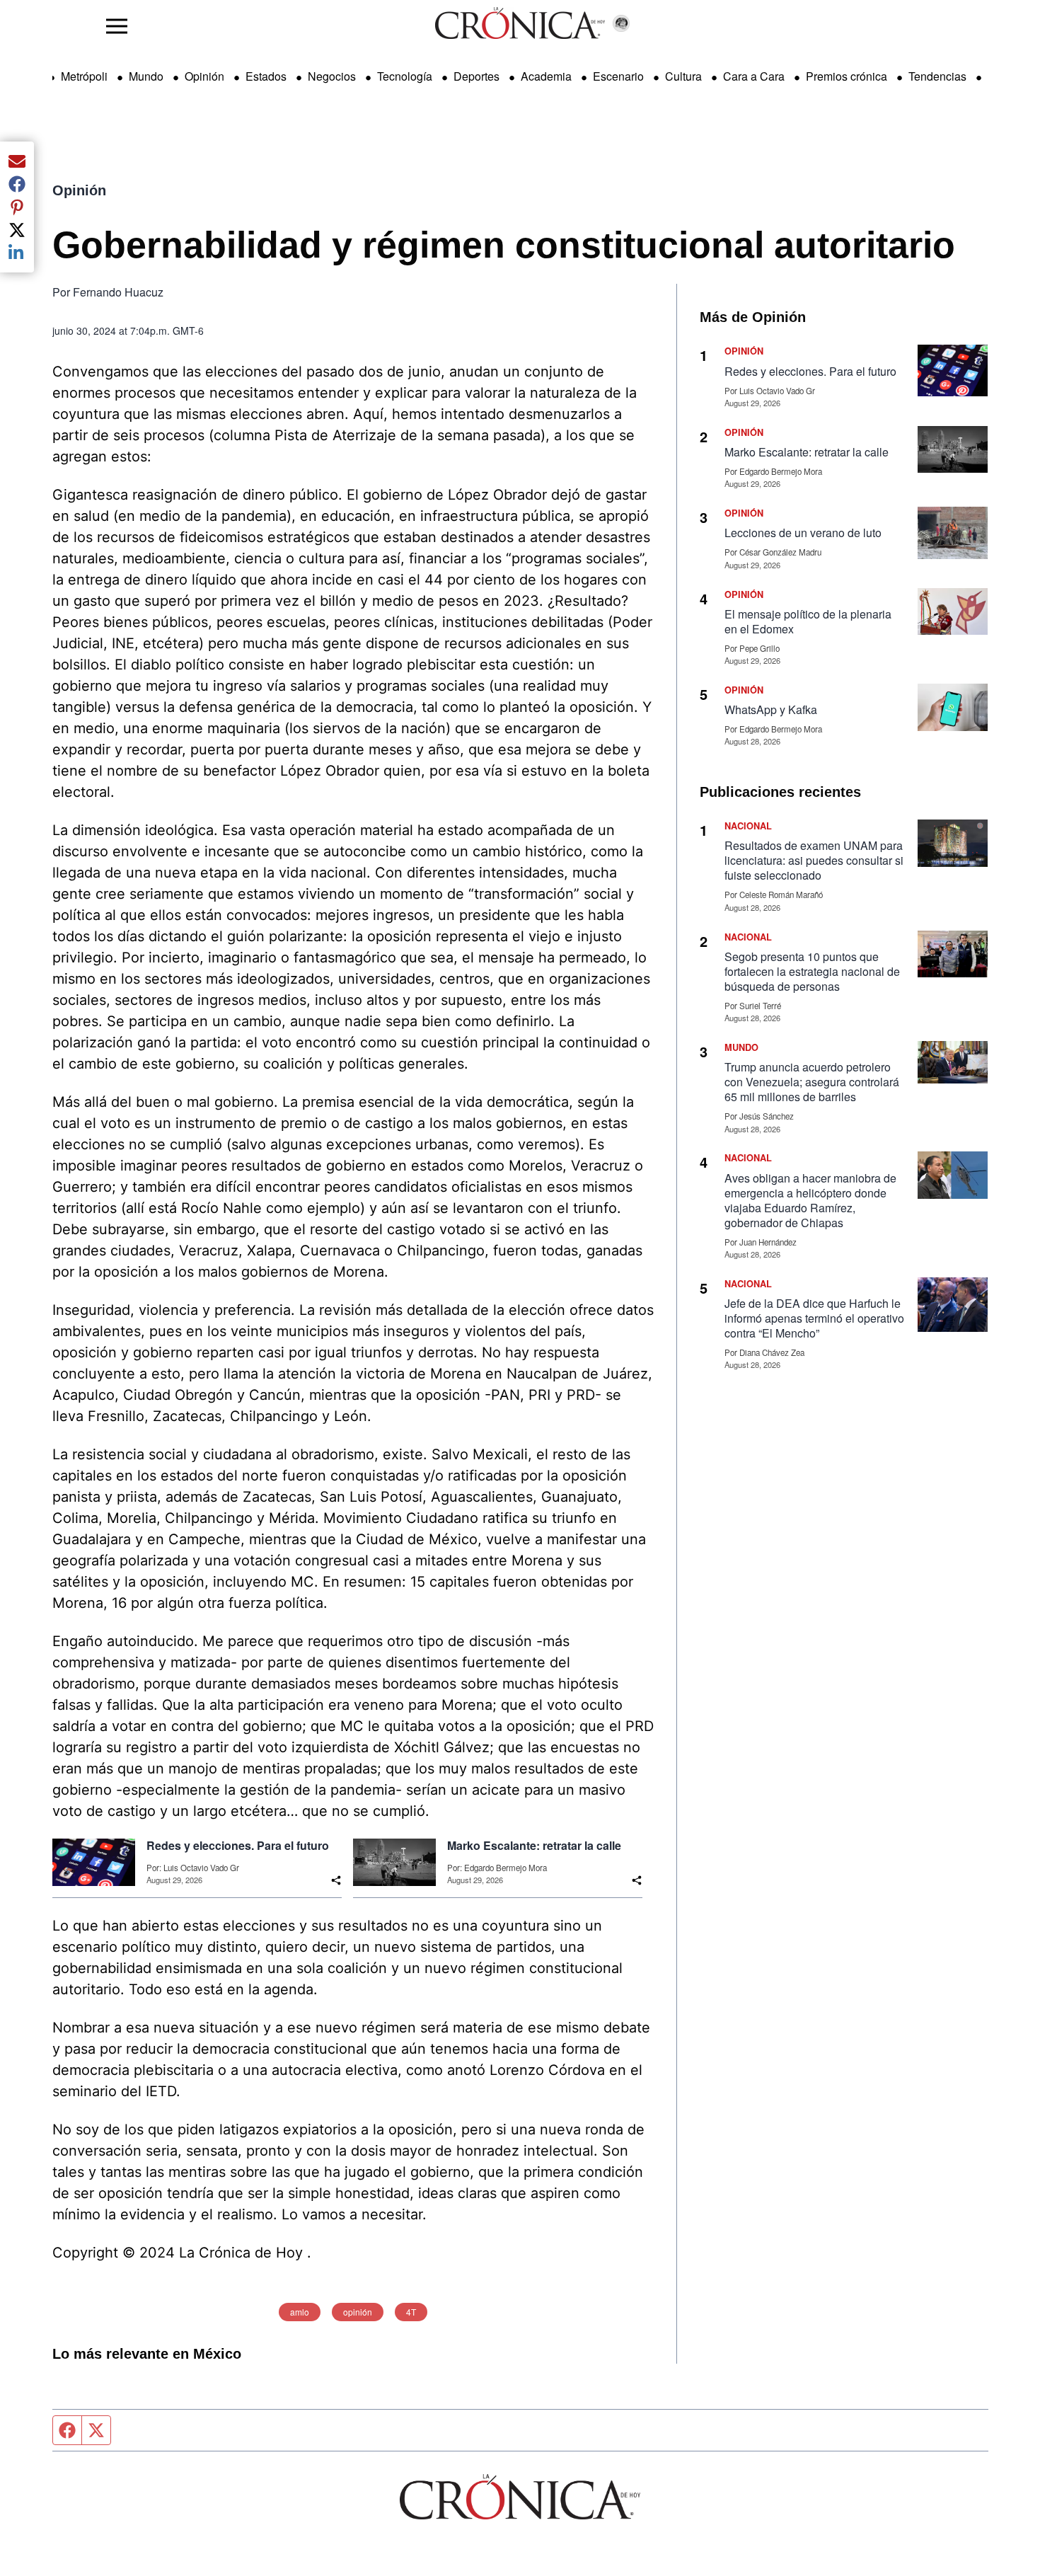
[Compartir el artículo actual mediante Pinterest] (17, 207)
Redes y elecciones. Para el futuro (238, 1846)
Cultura (683, 76)
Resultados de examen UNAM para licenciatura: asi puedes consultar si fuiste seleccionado (814, 860)
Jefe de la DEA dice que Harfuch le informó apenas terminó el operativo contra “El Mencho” (814, 1318)
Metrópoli (84, 76)
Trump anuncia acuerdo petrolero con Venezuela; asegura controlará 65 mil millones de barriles (812, 1082)
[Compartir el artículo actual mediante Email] (17, 161)
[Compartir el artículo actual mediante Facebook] (17, 184)
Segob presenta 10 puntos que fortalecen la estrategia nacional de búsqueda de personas (812, 971)
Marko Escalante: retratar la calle (534, 1846)
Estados (266, 76)
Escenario (618, 76)
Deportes (476, 76)
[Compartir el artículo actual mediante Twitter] (17, 230)
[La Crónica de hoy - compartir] (336, 1880)
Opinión (204, 76)
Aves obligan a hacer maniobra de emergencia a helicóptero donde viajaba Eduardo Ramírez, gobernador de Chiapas (810, 1200)
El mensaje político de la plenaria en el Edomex (808, 621)
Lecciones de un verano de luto (803, 533)
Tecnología (405, 76)
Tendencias (937, 76)
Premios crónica (847, 76)
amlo (300, 2312)
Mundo (146, 76)
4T (411, 2312)
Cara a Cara (754, 76)
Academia (546, 76)
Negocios (332, 76)
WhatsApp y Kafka (771, 709)
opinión (358, 2312)
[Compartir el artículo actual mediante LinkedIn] (17, 253)
